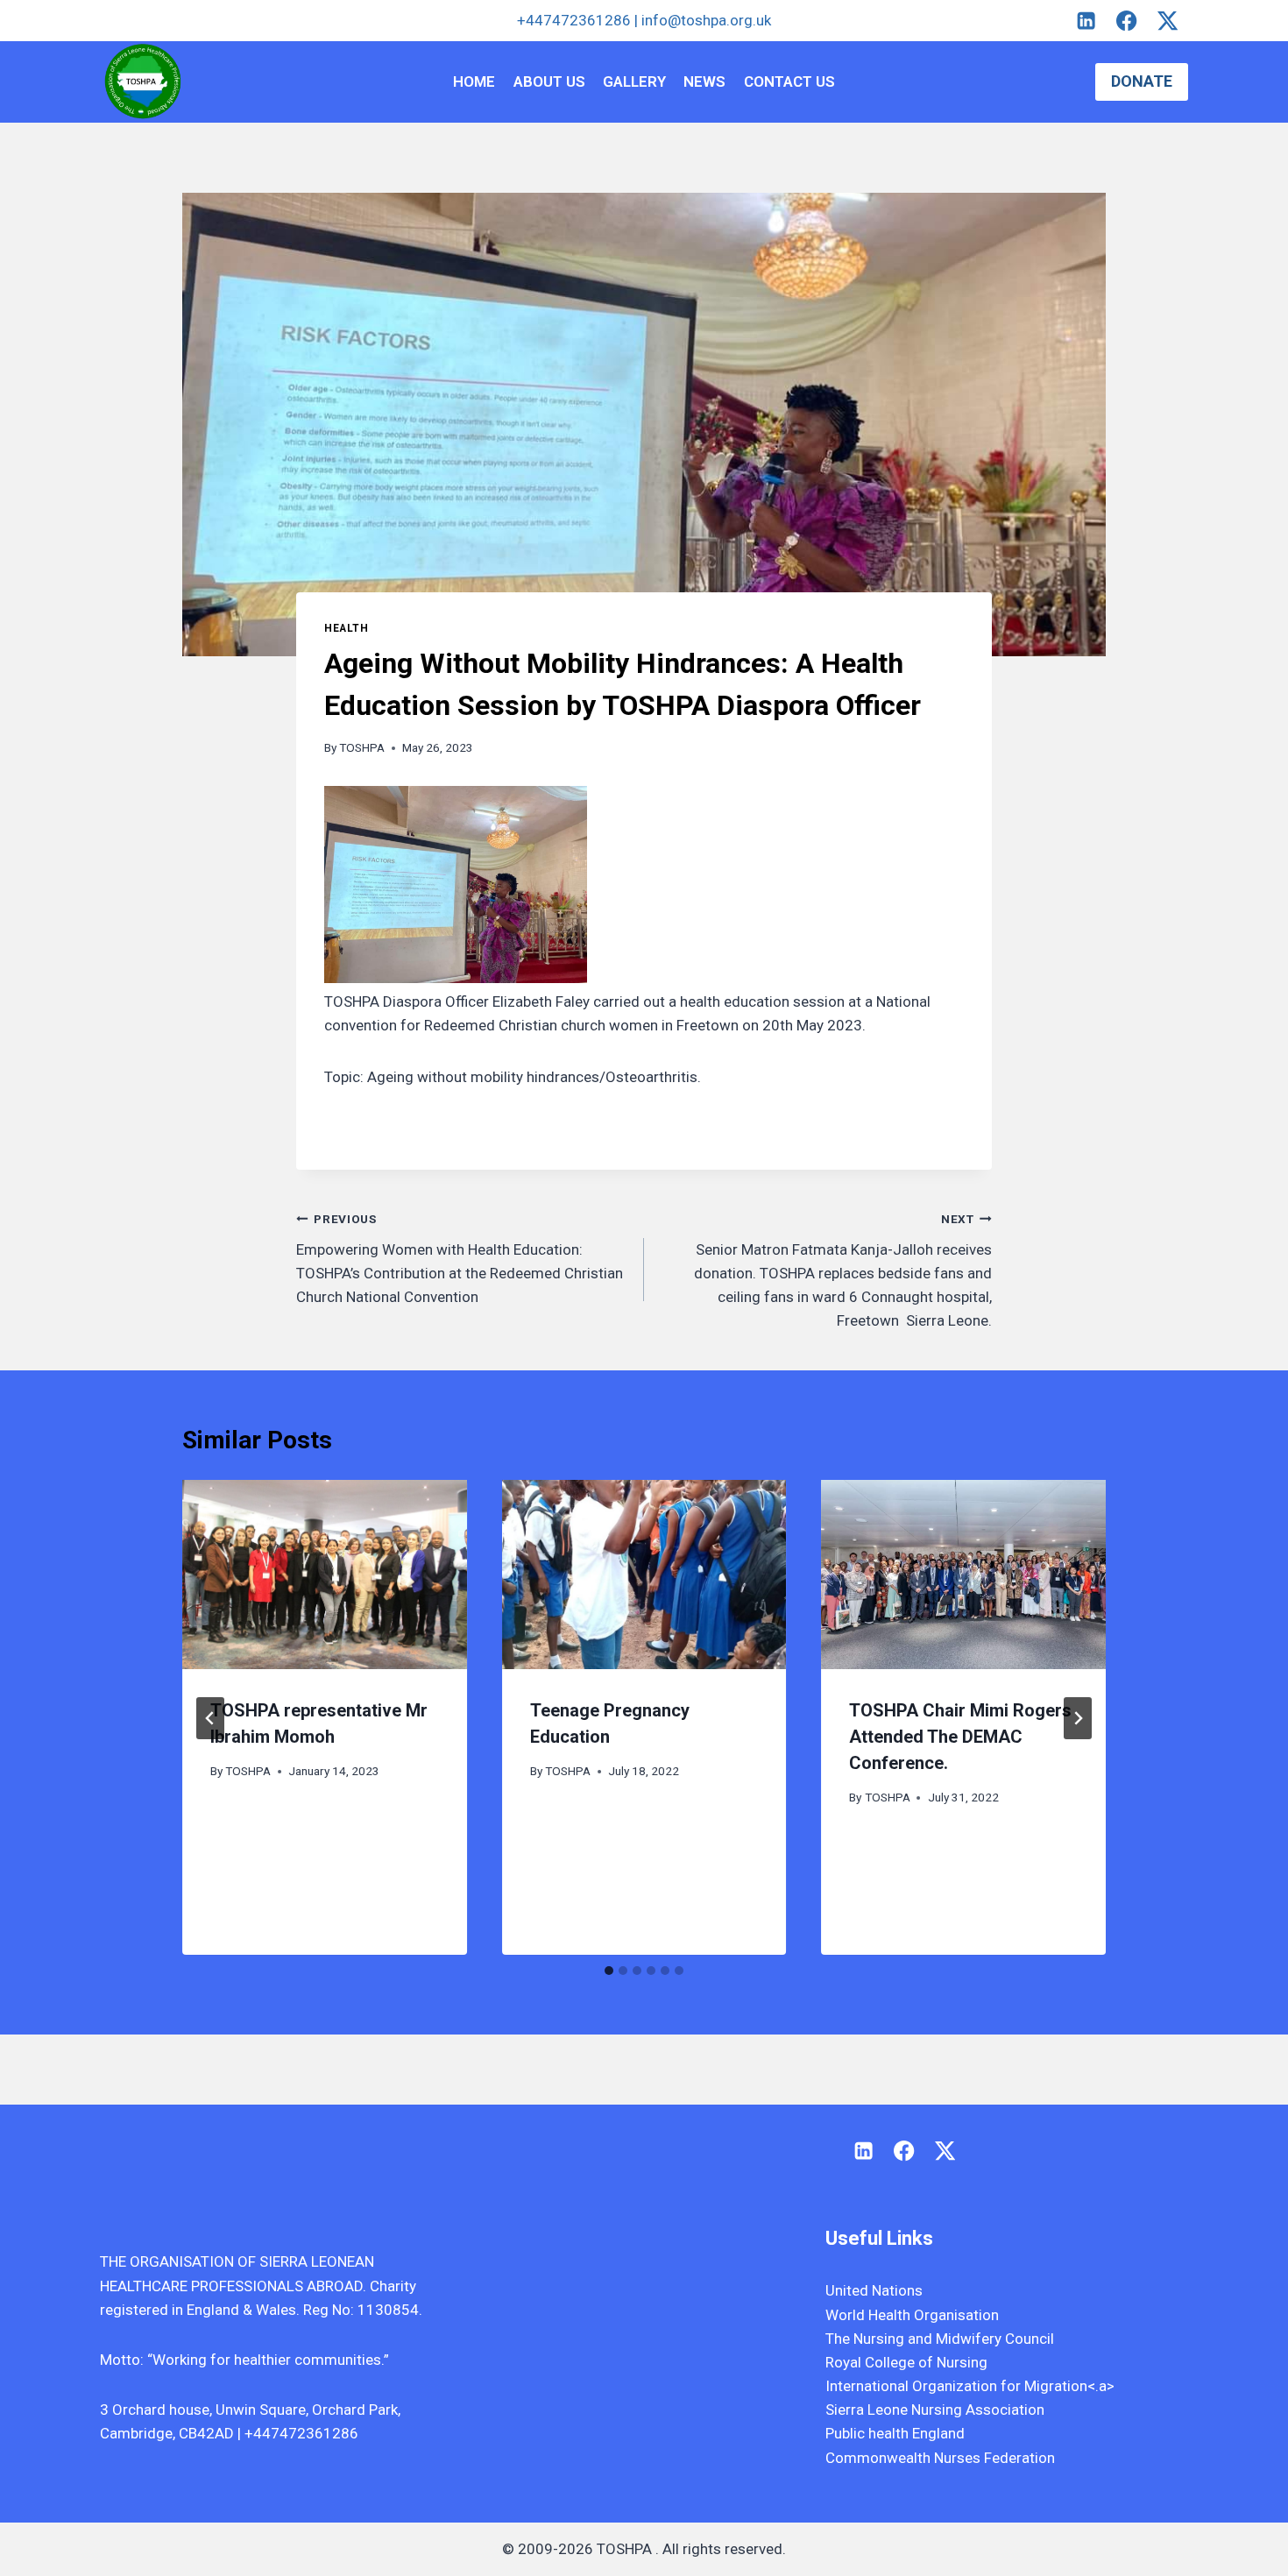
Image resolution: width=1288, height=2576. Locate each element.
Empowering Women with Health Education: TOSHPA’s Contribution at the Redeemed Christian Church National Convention (460, 1259)
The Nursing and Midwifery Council (940, 2339)
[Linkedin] (1086, 21)
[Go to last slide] (210, 1718)
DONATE (1142, 81)
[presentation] (325, 1575)
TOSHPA (362, 747)
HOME (474, 81)
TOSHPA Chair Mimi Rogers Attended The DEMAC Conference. (960, 1737)
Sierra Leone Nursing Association (935, 2410)
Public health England (895, 2433)
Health (347, 628)
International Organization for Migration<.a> (970, 2386)
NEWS (704, 81)
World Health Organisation (912, 2315)
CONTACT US (789, 81)
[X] (1168, 21)
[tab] (609, 1971)
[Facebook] (1127, 21)
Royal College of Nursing (906, 2362)
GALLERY (634, 81)
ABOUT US (549, 81)
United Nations (874, 2290)
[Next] (1078, 1718)
